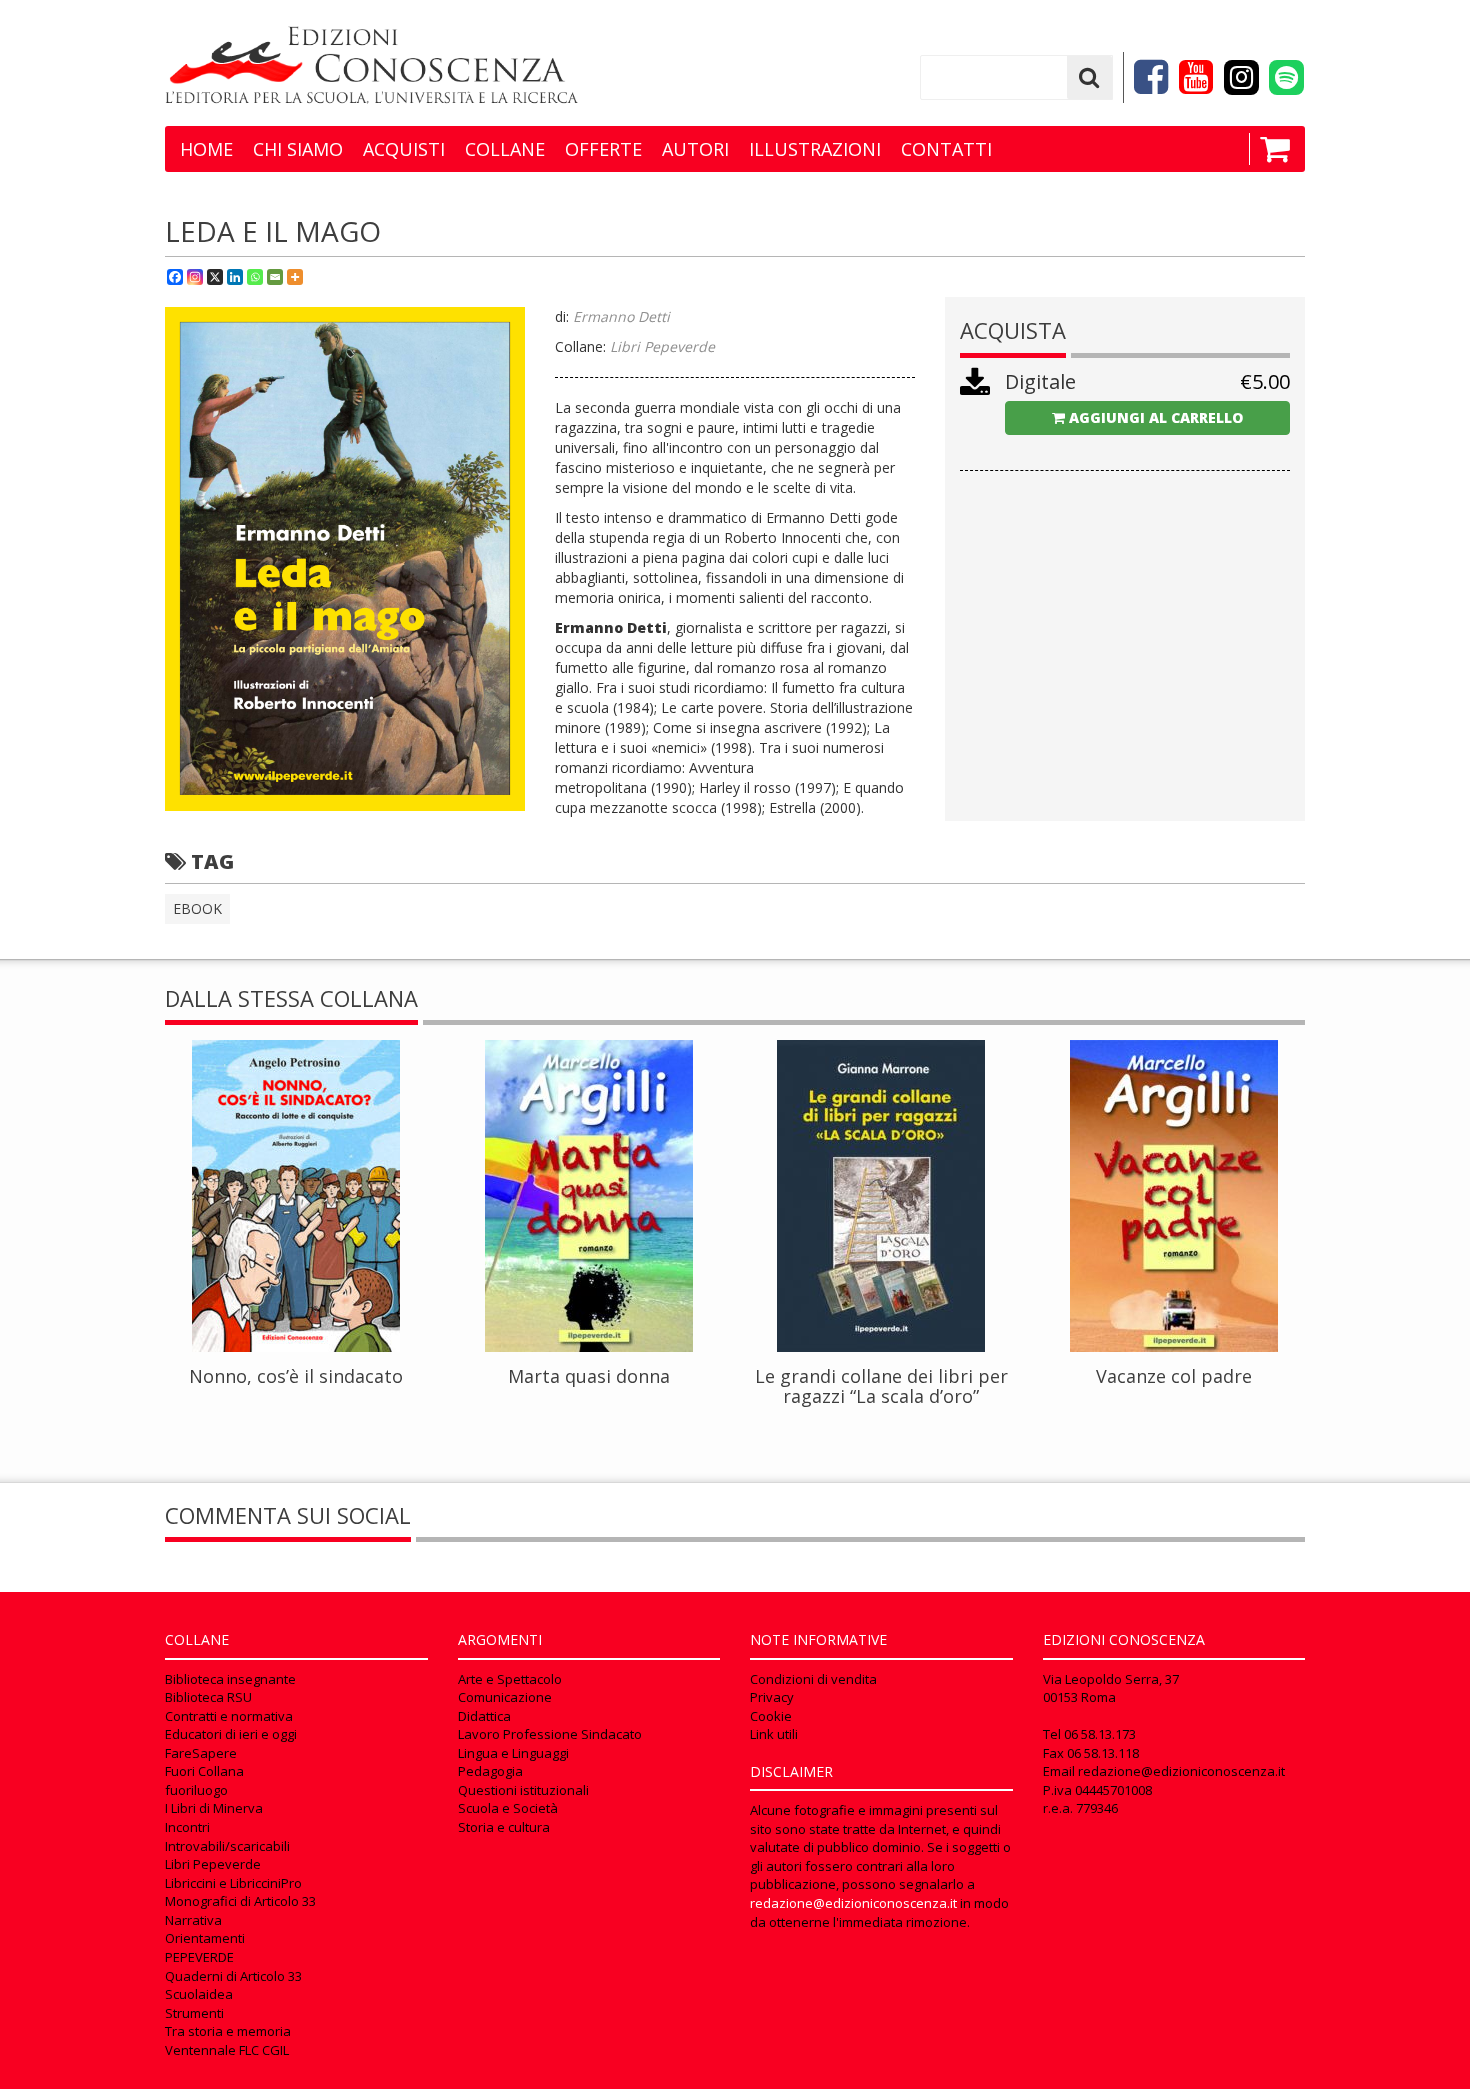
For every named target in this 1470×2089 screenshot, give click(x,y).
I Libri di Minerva (214, 1808)
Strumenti (194, 2013)
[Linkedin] (235, 277)
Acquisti (404, 149)
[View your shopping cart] (1269, 149)
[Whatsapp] (255, 277)
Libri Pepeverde (213, 1864)
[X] (215, 277)
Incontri (187, 1827)
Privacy (772, 1697)
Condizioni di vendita (813, 1679)
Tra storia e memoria (228, 2031)
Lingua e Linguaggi (513, 1753)
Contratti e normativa (229, 1716)
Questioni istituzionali (523, 1790)
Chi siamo (298, 149)
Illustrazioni (815, 149)
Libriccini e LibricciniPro (233, 1883)
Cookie (771, 1716)
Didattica (484, 1716)
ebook (197, 908)
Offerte (603, 149)
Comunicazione (505, 1697)
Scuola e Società (508, 1808)
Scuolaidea (199, 1994)
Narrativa (193, 1920)
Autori (695, 149)
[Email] (275, 277)
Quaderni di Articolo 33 (233, 1976)
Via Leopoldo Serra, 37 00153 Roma (1111, 1688)
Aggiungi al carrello (1154, 417)
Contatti (946, 149)
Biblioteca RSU (208, 1697)
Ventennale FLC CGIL (227, 2050)
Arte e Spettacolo (510, 1679)
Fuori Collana (204, 1771)
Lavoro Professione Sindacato (550, 1734)
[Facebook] (175, 277)
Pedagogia (490, 1771)
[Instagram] (195, 277)
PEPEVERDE (199, 1957)
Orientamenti (205, 1938)
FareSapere (201, 1753)
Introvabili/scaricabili (227, 1846)
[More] (295, 277)
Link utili (774, 1734)
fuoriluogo (196, 1790)
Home (206, 149)
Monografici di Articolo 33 (240, 1901)
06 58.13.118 (1103, 1753)
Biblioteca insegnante (230, 1679)
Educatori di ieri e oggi (231, 1734)
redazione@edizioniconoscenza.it (853, 1903)
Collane (505, 149)
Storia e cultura (504, 1827)
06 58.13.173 (1100, 1734)
